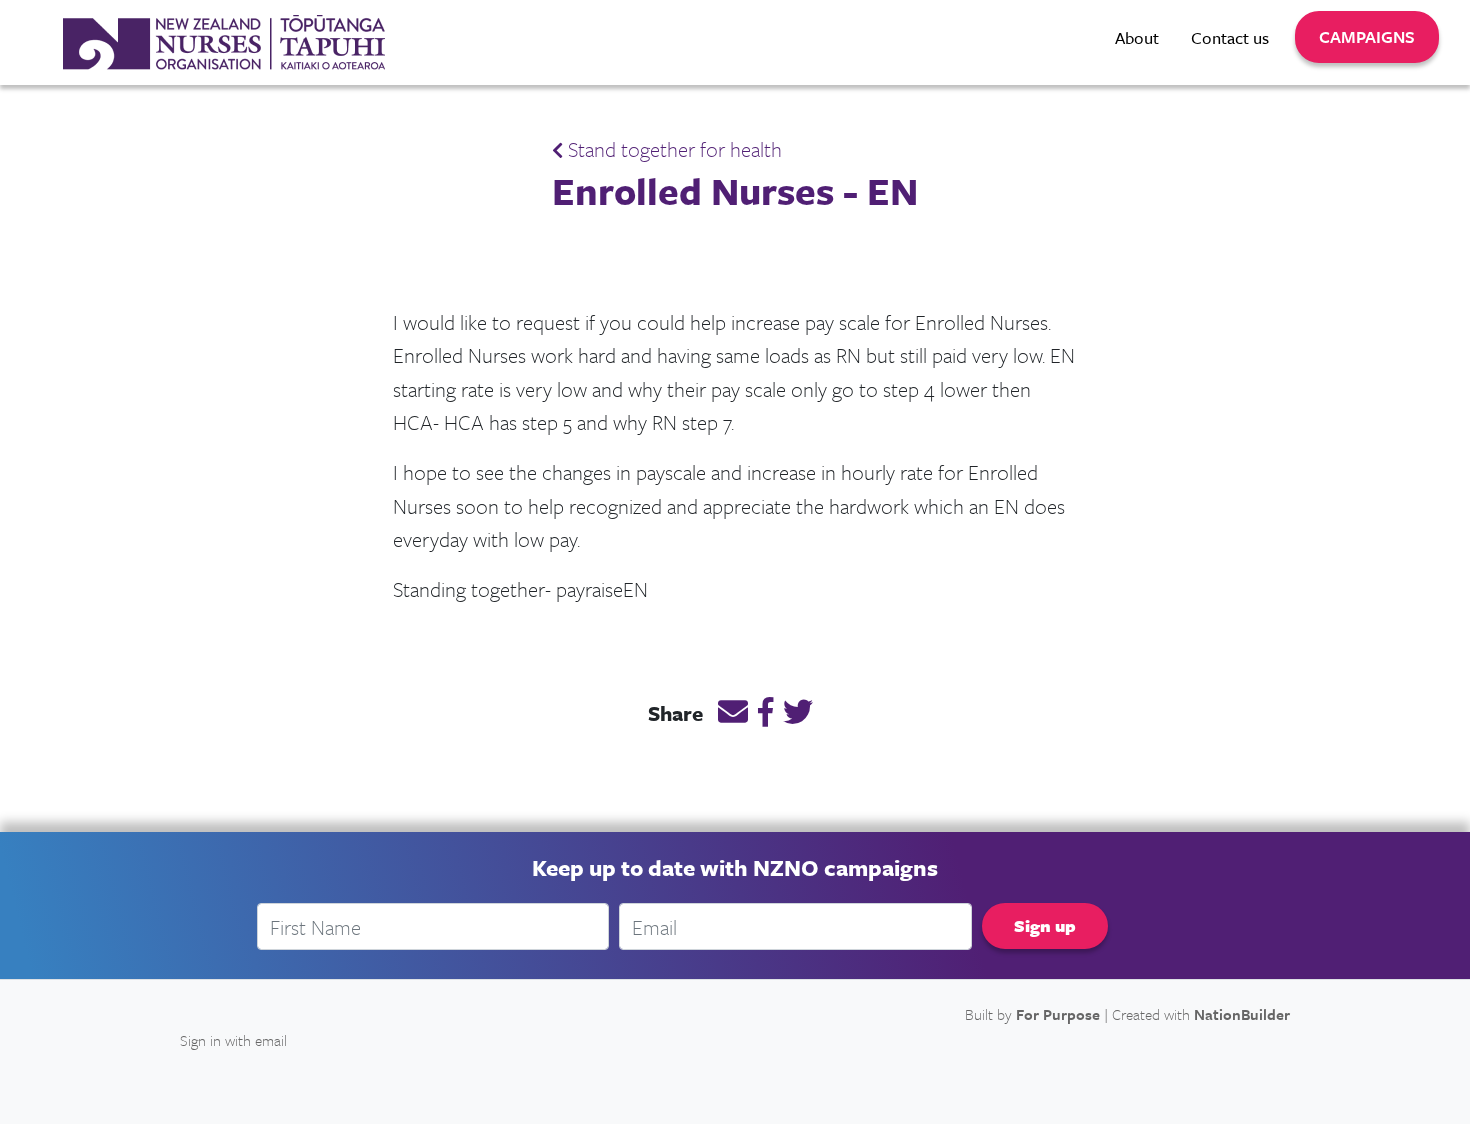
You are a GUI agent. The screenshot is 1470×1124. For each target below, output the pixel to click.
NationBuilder (1242, 1014)
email (271, 1040)
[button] (1367, 37)
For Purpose (1058, 1014)
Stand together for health (672, 149)
